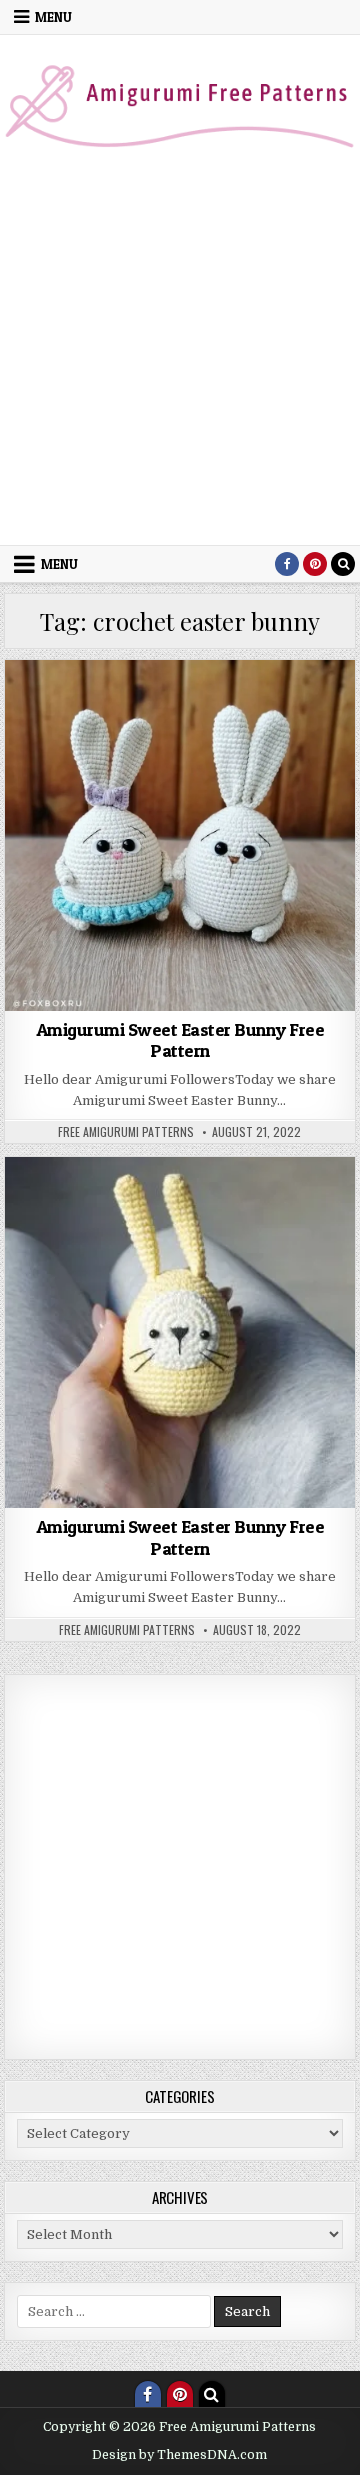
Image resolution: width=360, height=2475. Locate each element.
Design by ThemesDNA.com (179, 2455)
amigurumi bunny (215, 1205)
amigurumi (97, 708)
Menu (53, 17)
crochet (261, 729)
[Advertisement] (180, 355)
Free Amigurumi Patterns (126, 1132)
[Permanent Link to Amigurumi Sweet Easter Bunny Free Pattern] (180, 835)
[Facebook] (287, 564)
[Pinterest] (315, 564)
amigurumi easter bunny (215, 708)
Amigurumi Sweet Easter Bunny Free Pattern (180, 1040)
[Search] (343, 564)
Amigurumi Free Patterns (147, 729)
